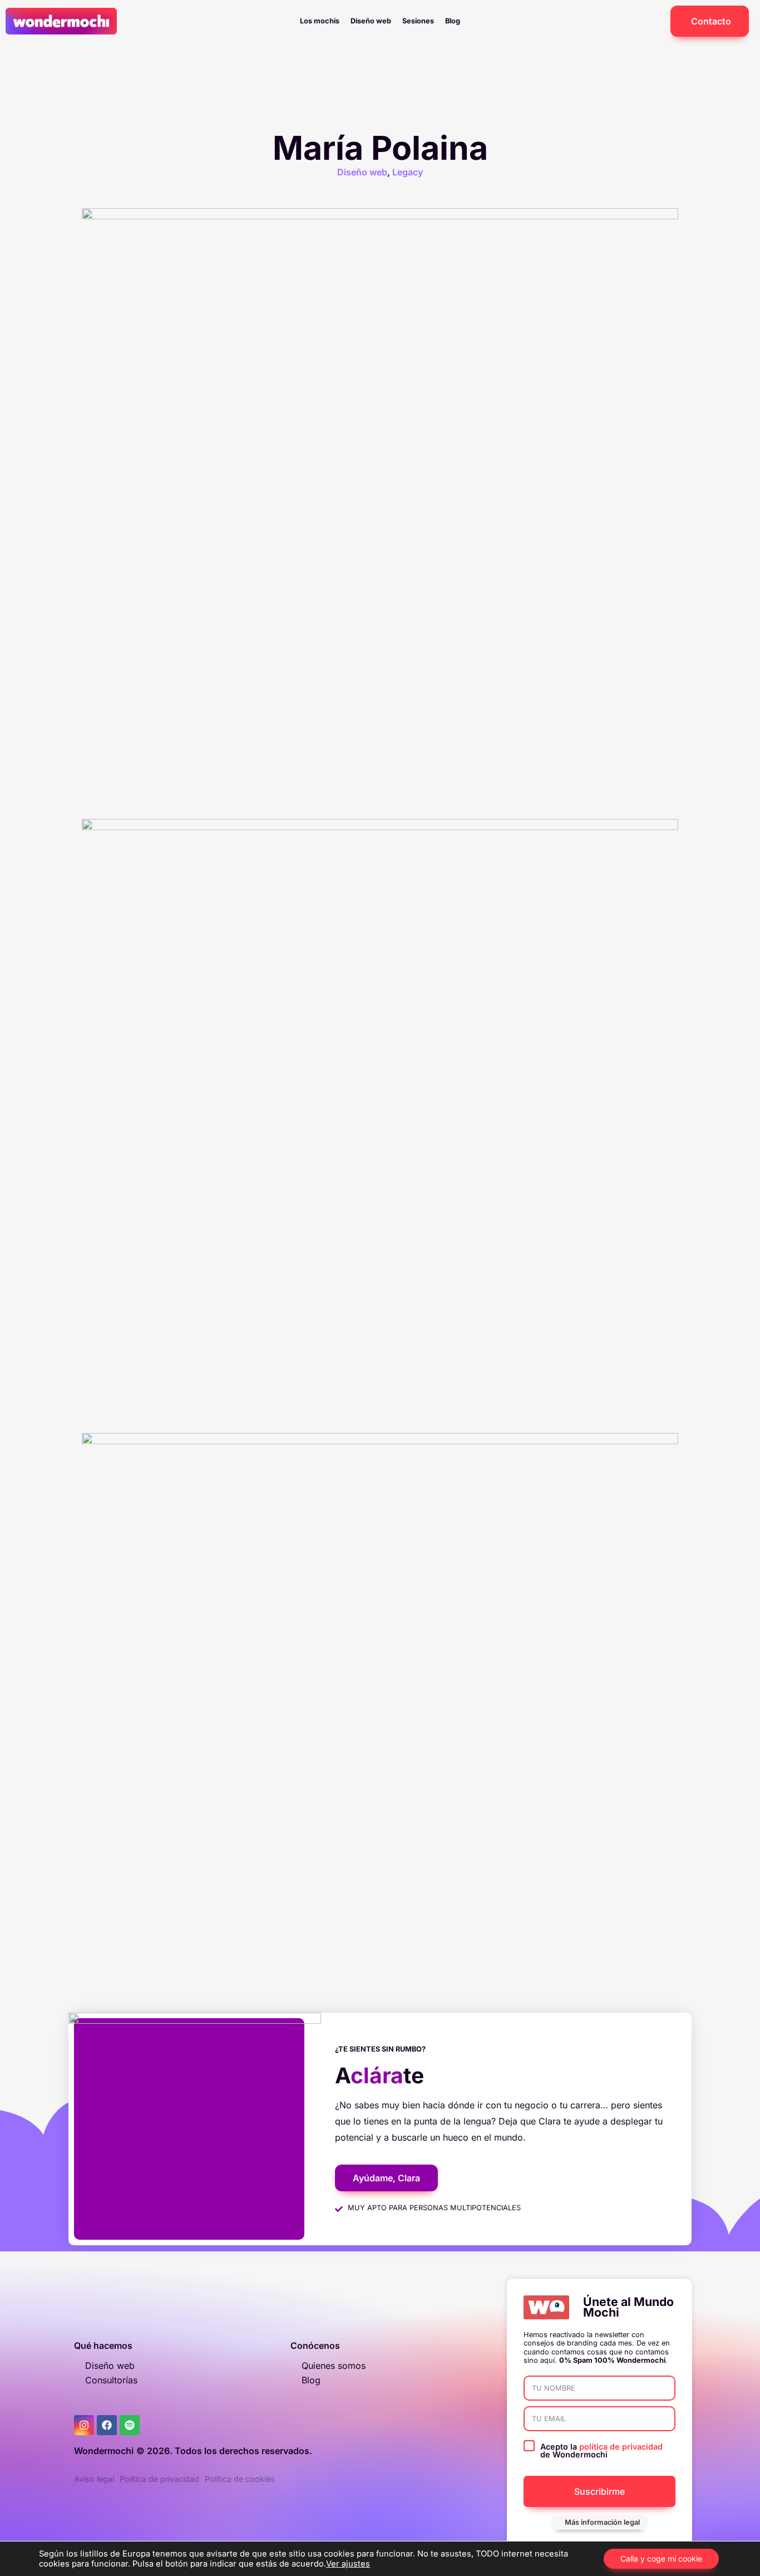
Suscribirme (599, 2491)
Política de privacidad (159, 2479)
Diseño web (371, 21)
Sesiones (418, 21)
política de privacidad (621, 2447)
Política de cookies (240, 2479)
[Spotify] (130, 2425)
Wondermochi (104, 2451)
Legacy (408, 172)
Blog (453, 21)
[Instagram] (84, 2425)
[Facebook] (107, 2425)
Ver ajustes (348, 2564)
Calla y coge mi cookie (661, 2558)
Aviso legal (94, 2479)
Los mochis (320, 21)
